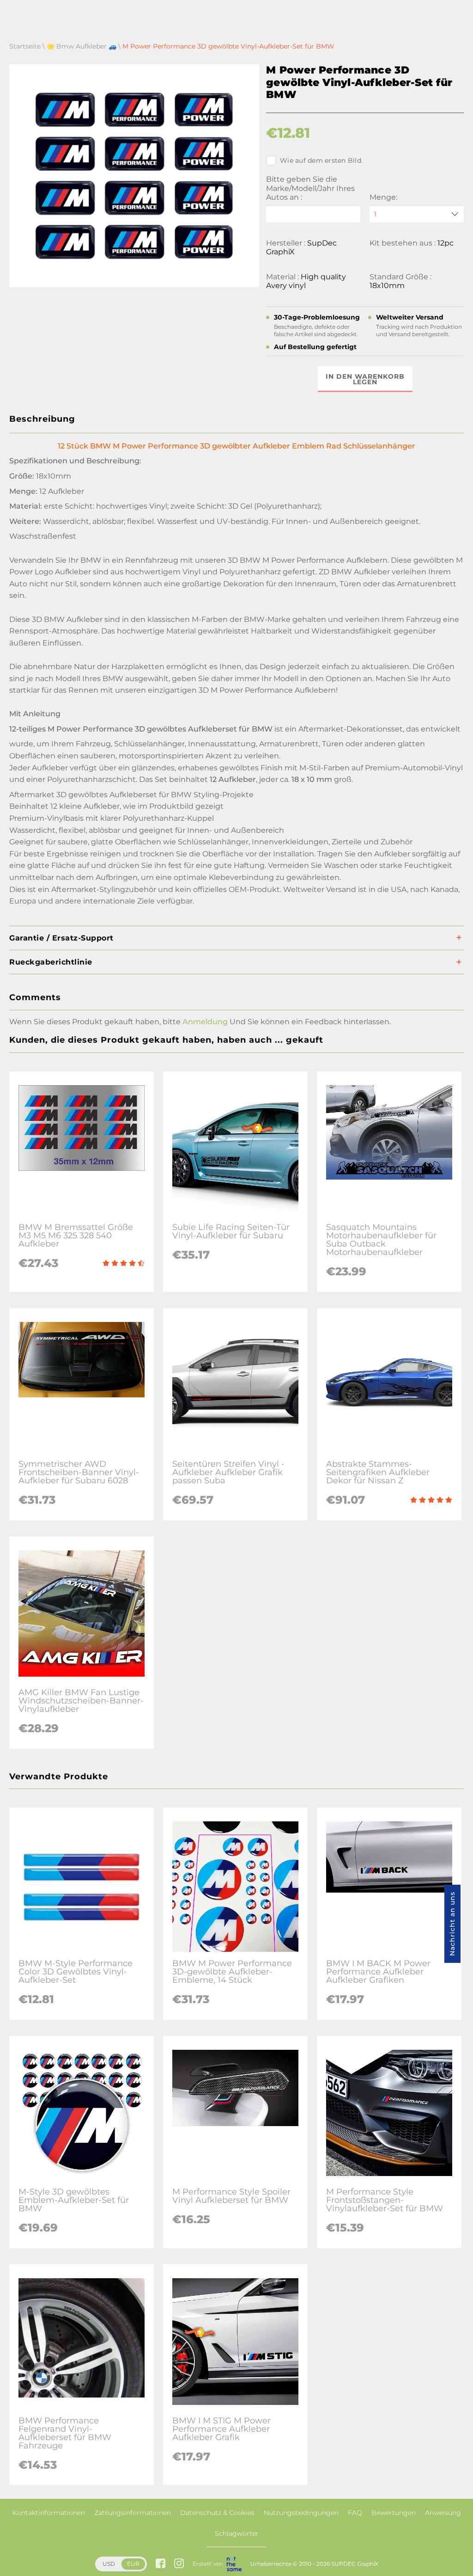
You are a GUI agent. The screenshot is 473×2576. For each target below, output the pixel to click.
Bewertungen (394, 2513)
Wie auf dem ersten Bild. (321, 160)
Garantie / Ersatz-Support (61, 938)
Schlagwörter (237, 2533)
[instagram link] (179, 2564)
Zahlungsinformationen (133, 2513)
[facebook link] (161, 2564)
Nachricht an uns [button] (452, 1924)
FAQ (355, 2513)
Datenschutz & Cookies (217, 2513)
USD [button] (109, 2564)
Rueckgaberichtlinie (51, 962)
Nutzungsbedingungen (301, 2513)
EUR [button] (133, 2564)
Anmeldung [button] (205, 1022)
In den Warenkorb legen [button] (365, 379)
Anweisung (443, 2513)
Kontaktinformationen (49, 2513)
